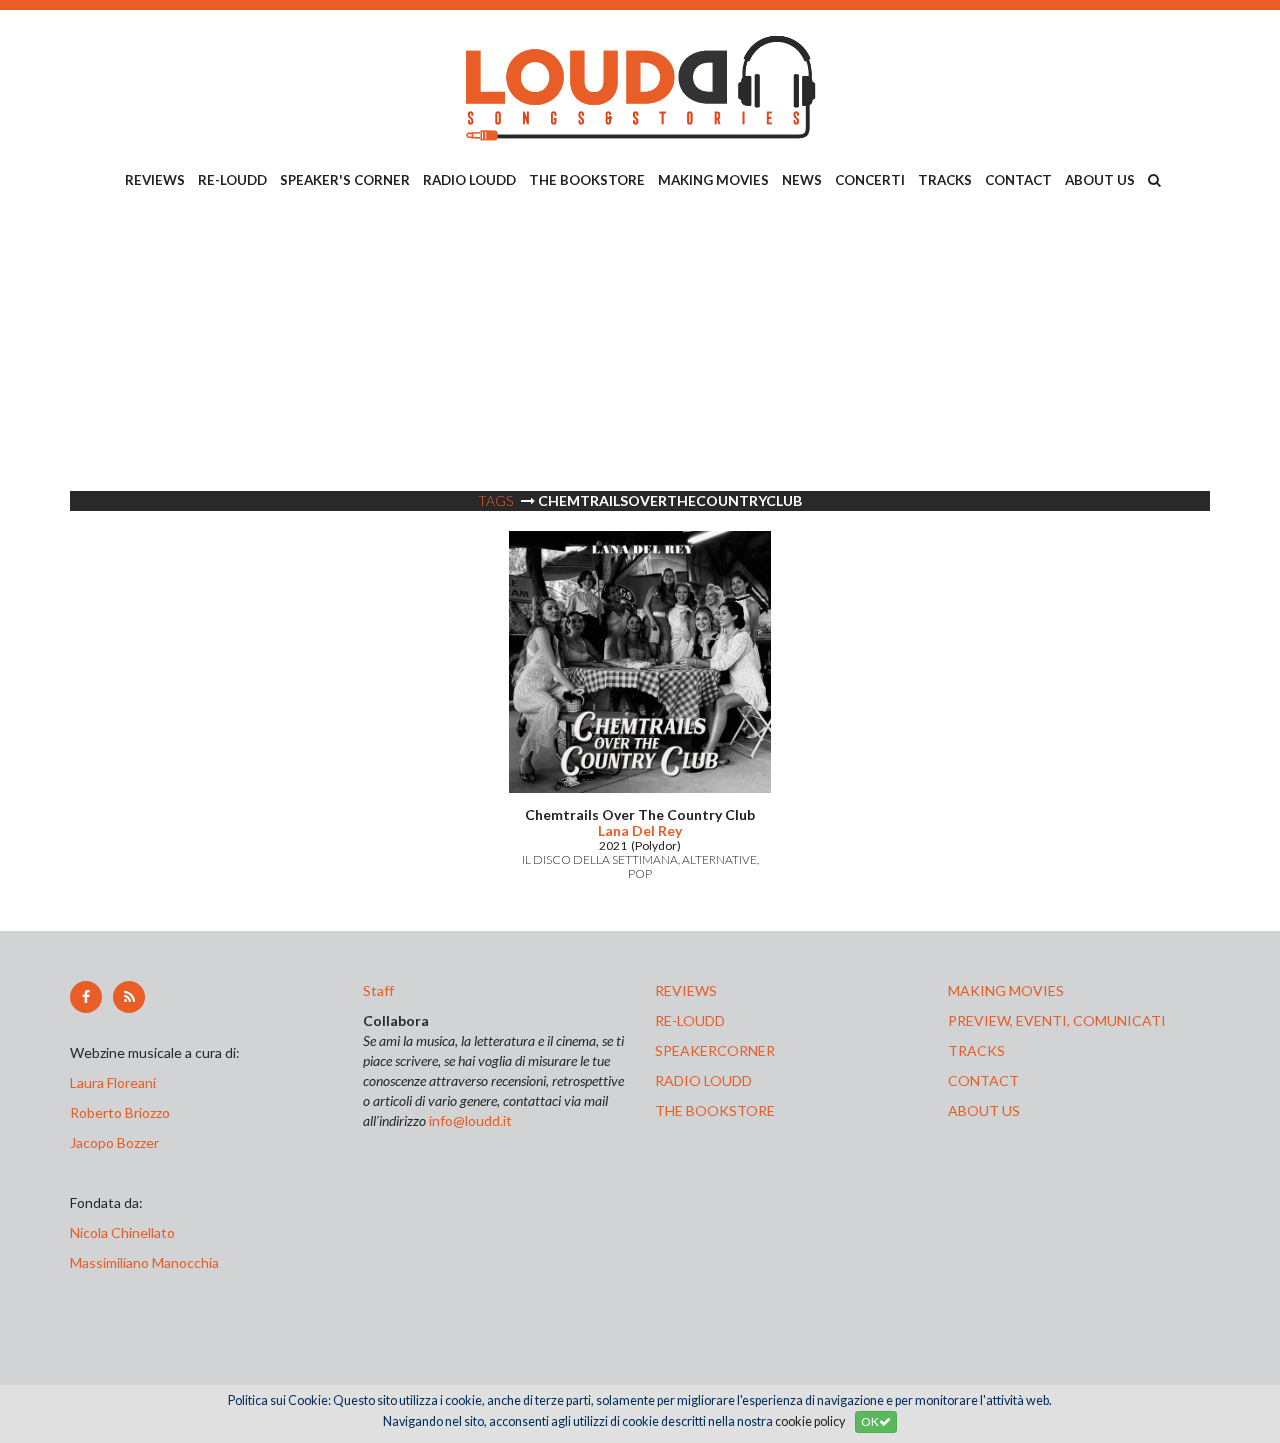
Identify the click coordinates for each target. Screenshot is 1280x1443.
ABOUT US (1100, 180)
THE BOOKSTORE (587, 180)
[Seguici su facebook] (86, 997)
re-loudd (690, 1020)
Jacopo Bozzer (114, 1142)
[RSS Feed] (129, 997)
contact (983, 1080)
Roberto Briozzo (120, 1112)
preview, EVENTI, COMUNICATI (1057, 1020)
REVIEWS (155, 180)
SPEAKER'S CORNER (345, 180)
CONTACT (1018, 180)
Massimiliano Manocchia (144, 1262)
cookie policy (810, 1421)
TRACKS (945, 180)
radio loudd (703, 1080)
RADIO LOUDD (469, 180)
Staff (378, 990)
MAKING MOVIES (713, 180)
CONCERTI (870, 180)
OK (870, 1421)
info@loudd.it (470, 1120)
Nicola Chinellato (122, 1232)
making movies (1006, 990)
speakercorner (715, 1050)
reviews (686, 990)
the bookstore (715, 1110)
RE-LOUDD (232, 180)
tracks (976, 1050)
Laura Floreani (116, 1082)
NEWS (802, 180)
